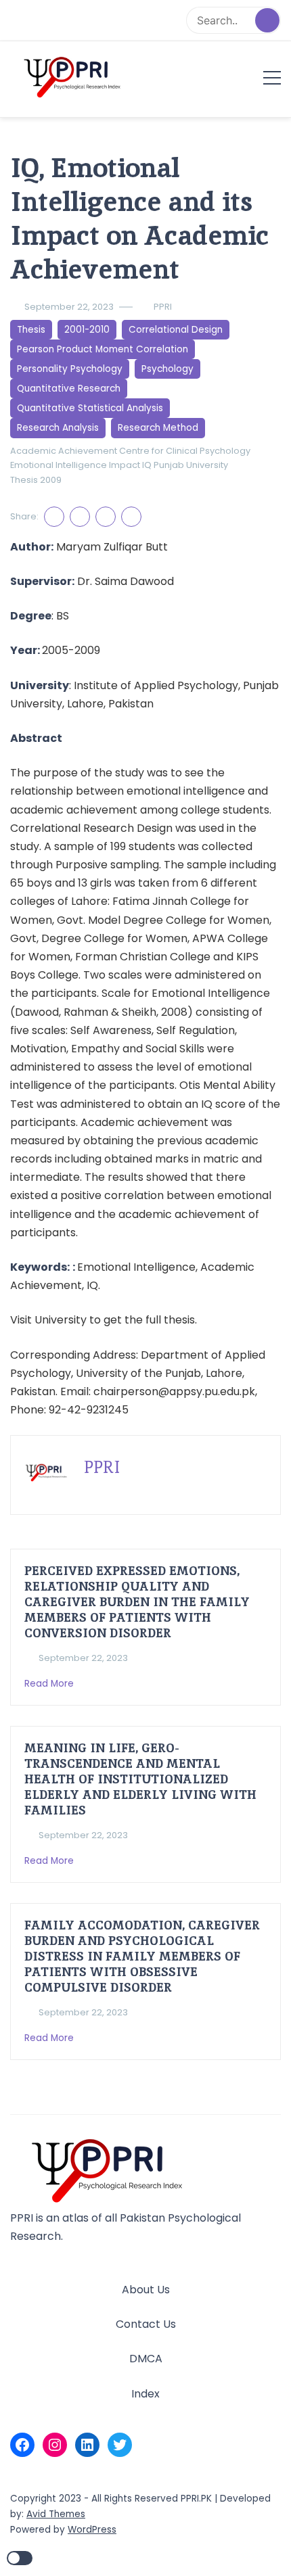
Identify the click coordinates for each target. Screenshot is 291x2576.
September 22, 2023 (69, 307)
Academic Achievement (64, 451)
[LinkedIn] (87, 2445)
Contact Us (146, 2324)
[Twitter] (120, 2445)
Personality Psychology (70, 369)
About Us (146, 2290)
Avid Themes (56, 2514)
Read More (50, 1684)
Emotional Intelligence (59, 465)
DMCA (146, 2359)
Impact (125, 465)
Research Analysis (58, 428)
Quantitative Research (69, 389)
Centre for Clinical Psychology (185, 451)
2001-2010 (87, 330)
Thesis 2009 (36, 480)
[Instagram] (55, 2445)
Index (145, 2394)
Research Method (158, 428)
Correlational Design (176, 330)
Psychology (167, 369)
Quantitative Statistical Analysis (90, 408)
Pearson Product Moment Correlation (103, 349)
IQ (147, 465)
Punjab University (191, 465)
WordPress (92, 2530)
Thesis (31, 330)
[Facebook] (22, 2445)
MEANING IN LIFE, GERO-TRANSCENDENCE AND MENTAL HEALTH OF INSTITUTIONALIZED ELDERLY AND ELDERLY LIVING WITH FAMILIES (140, 1779)
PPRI (163, 307)
